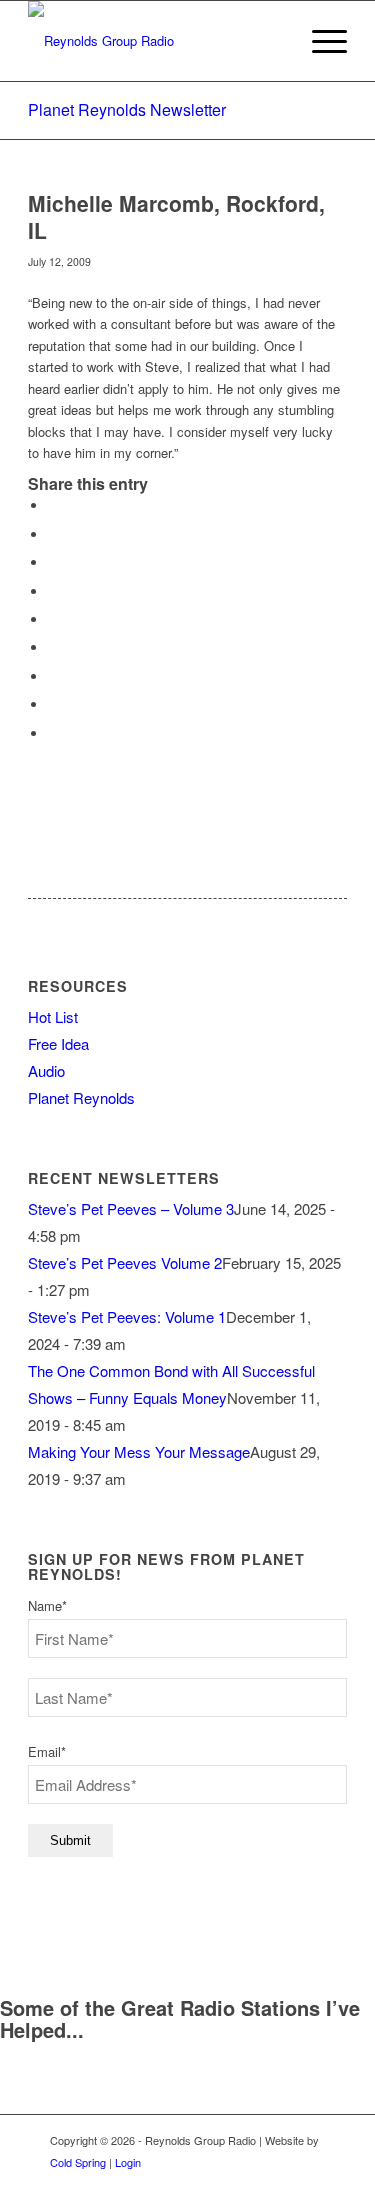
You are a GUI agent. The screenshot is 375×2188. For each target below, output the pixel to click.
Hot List (53, 1016)
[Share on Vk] (53, 676)
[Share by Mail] (53, 733)
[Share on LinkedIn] (53, 619)
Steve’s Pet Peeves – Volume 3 (131, 1208)
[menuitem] (319, 41)
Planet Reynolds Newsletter (127, 109)
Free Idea (58, 1043)
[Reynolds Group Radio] (155, 41)
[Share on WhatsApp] (53, 562)
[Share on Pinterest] (53, 591)
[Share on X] (53, 534)
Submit (70, 1840)
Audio (46, 1070)
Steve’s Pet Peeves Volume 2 (125, 1262)
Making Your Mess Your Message (139, 1451)
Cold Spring (78, 2162)
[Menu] (319, 41)
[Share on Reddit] (53, 704)
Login (128, 2162)
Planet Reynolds (81, 1097)
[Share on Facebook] (53, 505)
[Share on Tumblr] (53, 647)
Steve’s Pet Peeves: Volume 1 (127, 1316)
